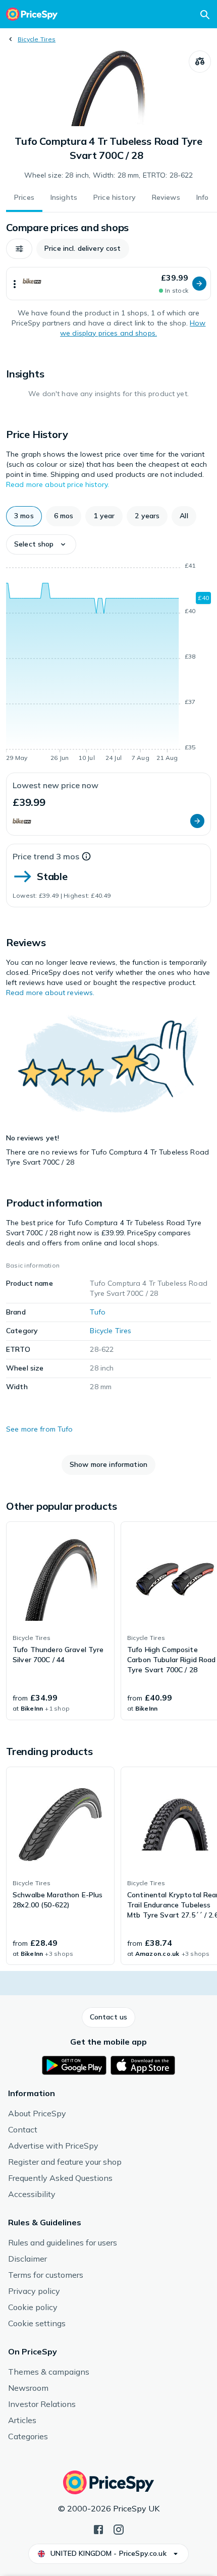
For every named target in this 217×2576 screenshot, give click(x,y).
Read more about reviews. (50, 993)
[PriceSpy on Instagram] (119, 2529)
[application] (108, 664)
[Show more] (15, 284)
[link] (60, 1621)
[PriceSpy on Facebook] (98, 2529)
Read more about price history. (58, 484)
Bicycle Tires (37, 39)
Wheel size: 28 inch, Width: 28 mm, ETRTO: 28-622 (109, 175)
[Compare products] (200, 62)
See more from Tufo (40, 1429)
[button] (19, 249)
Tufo (98, 1312)
